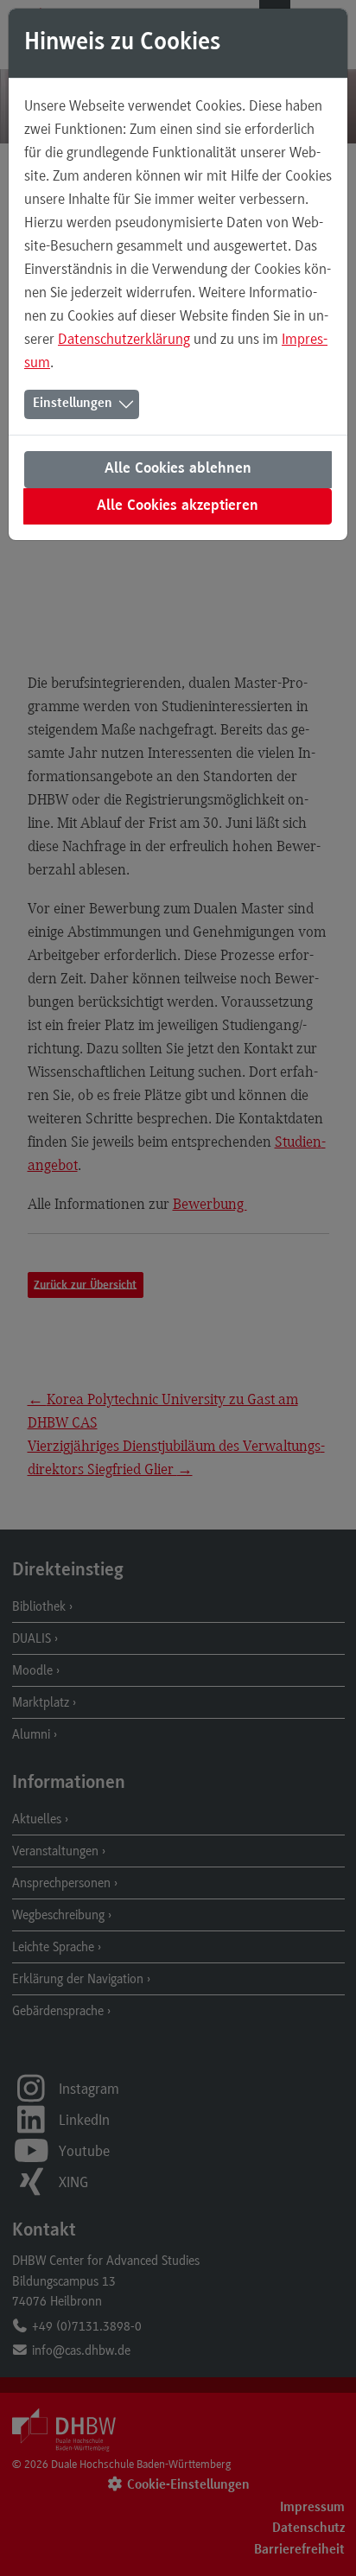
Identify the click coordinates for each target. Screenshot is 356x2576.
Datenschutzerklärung (124, 339)
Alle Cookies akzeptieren (178, 506)
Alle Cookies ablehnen (178, 469)
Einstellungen (73, 404)
